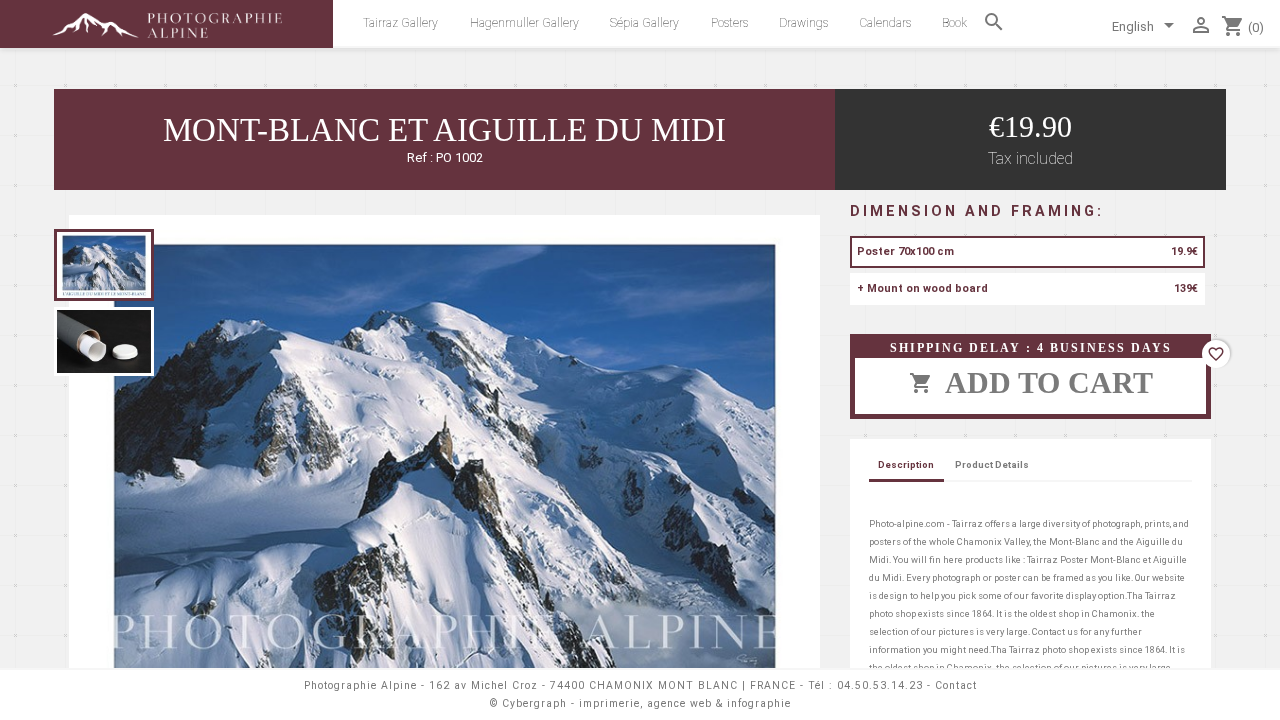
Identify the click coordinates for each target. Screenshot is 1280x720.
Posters (729, 23)
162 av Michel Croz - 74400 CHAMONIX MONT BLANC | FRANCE (612, 685)
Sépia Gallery (644, 23)
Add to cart (1031, 382)
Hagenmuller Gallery (524, 23)
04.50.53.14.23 (880, 685)
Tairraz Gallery (400, 23)
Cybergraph (534, 703)
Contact (956, 685)
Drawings (803, 23)
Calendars (885, 23)
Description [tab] (906, 464)
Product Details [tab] (992, 464)
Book (954, 23)
